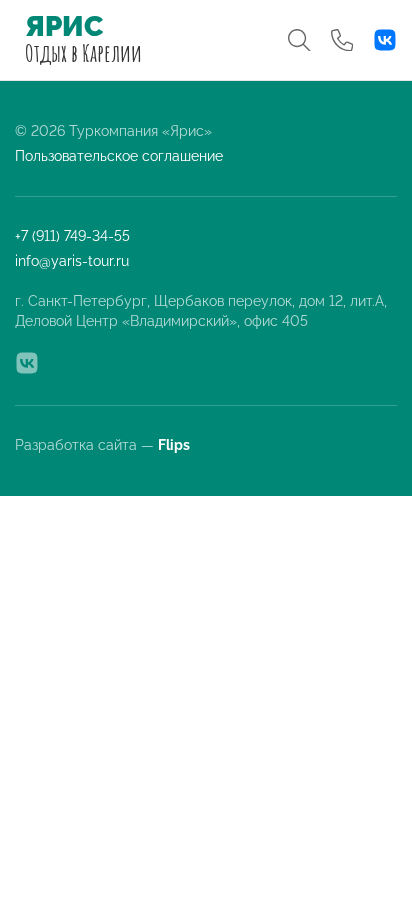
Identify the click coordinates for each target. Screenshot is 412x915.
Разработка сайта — (104, 445)
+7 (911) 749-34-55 (72, 236)
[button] (299, 40)
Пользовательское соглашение (119, 156)
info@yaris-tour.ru (72, 261)
